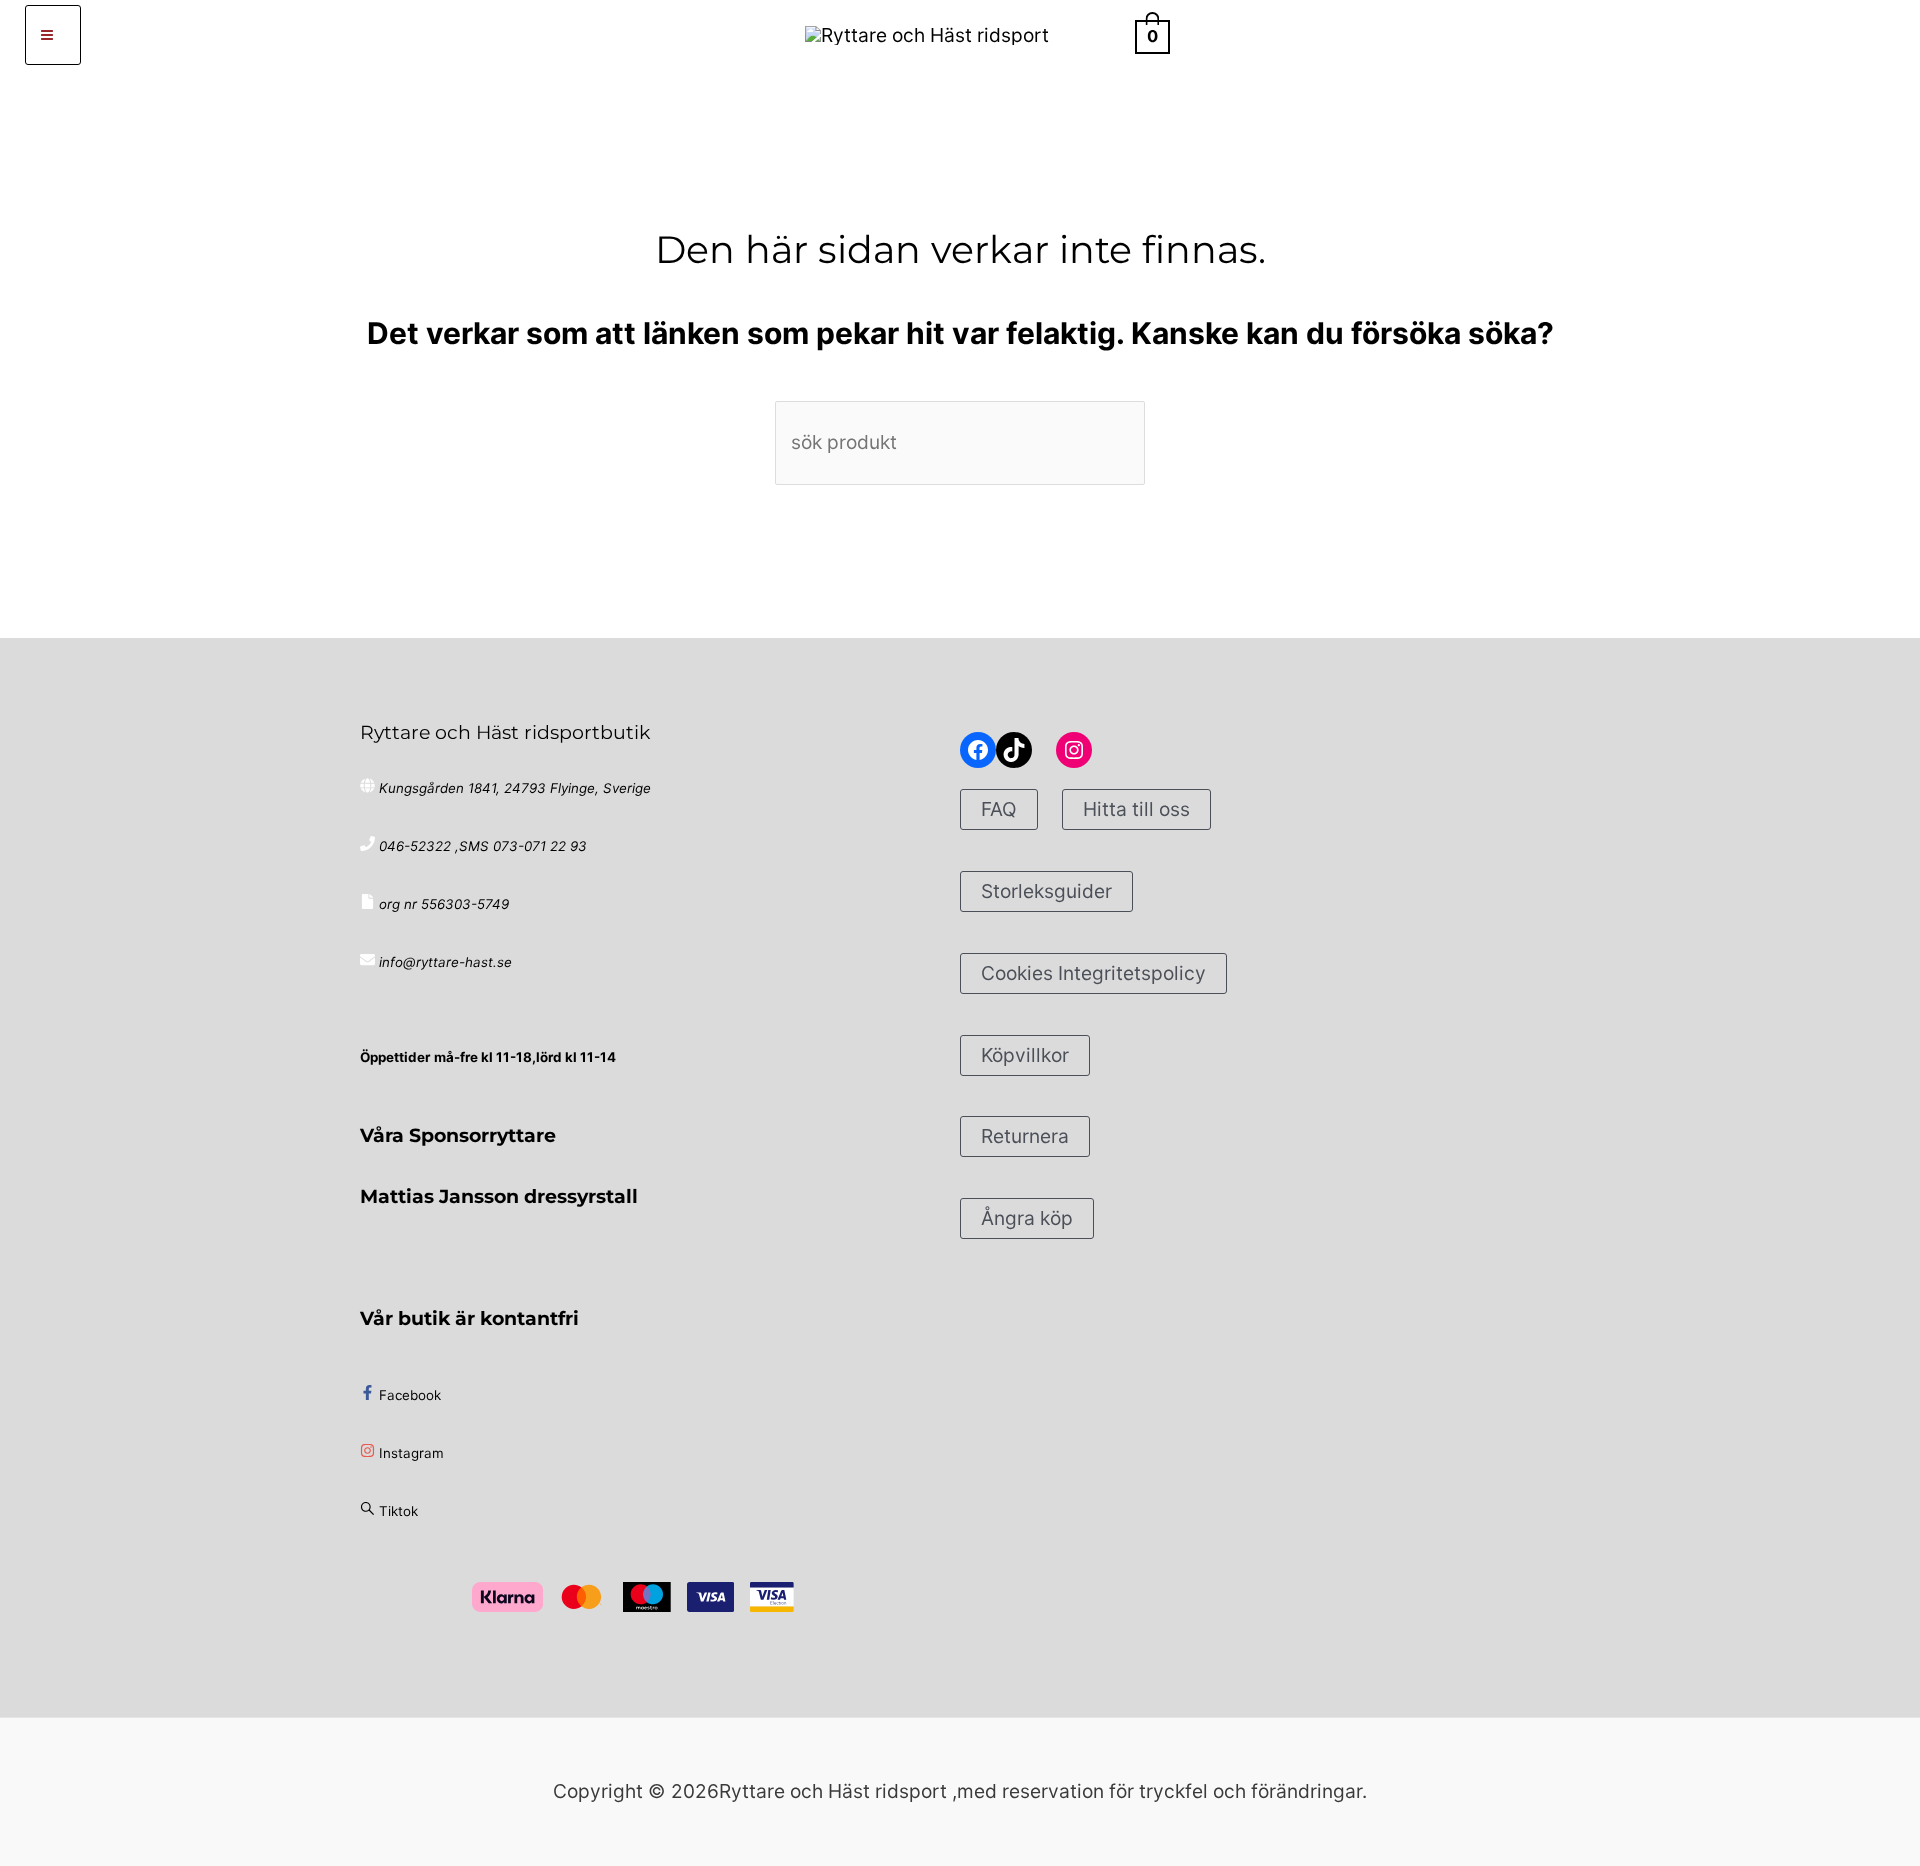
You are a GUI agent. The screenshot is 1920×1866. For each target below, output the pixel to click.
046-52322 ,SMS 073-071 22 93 (483, 846)
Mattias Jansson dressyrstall (499, 1196)
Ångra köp (1027, 1218)
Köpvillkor (1025, 1055)
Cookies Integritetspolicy (1093, 973)
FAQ (999, 809)
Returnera (1025, 1136)
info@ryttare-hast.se (445, 962)
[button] (1101, 35)
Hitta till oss (1136, 809)
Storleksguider (1046, 891)
